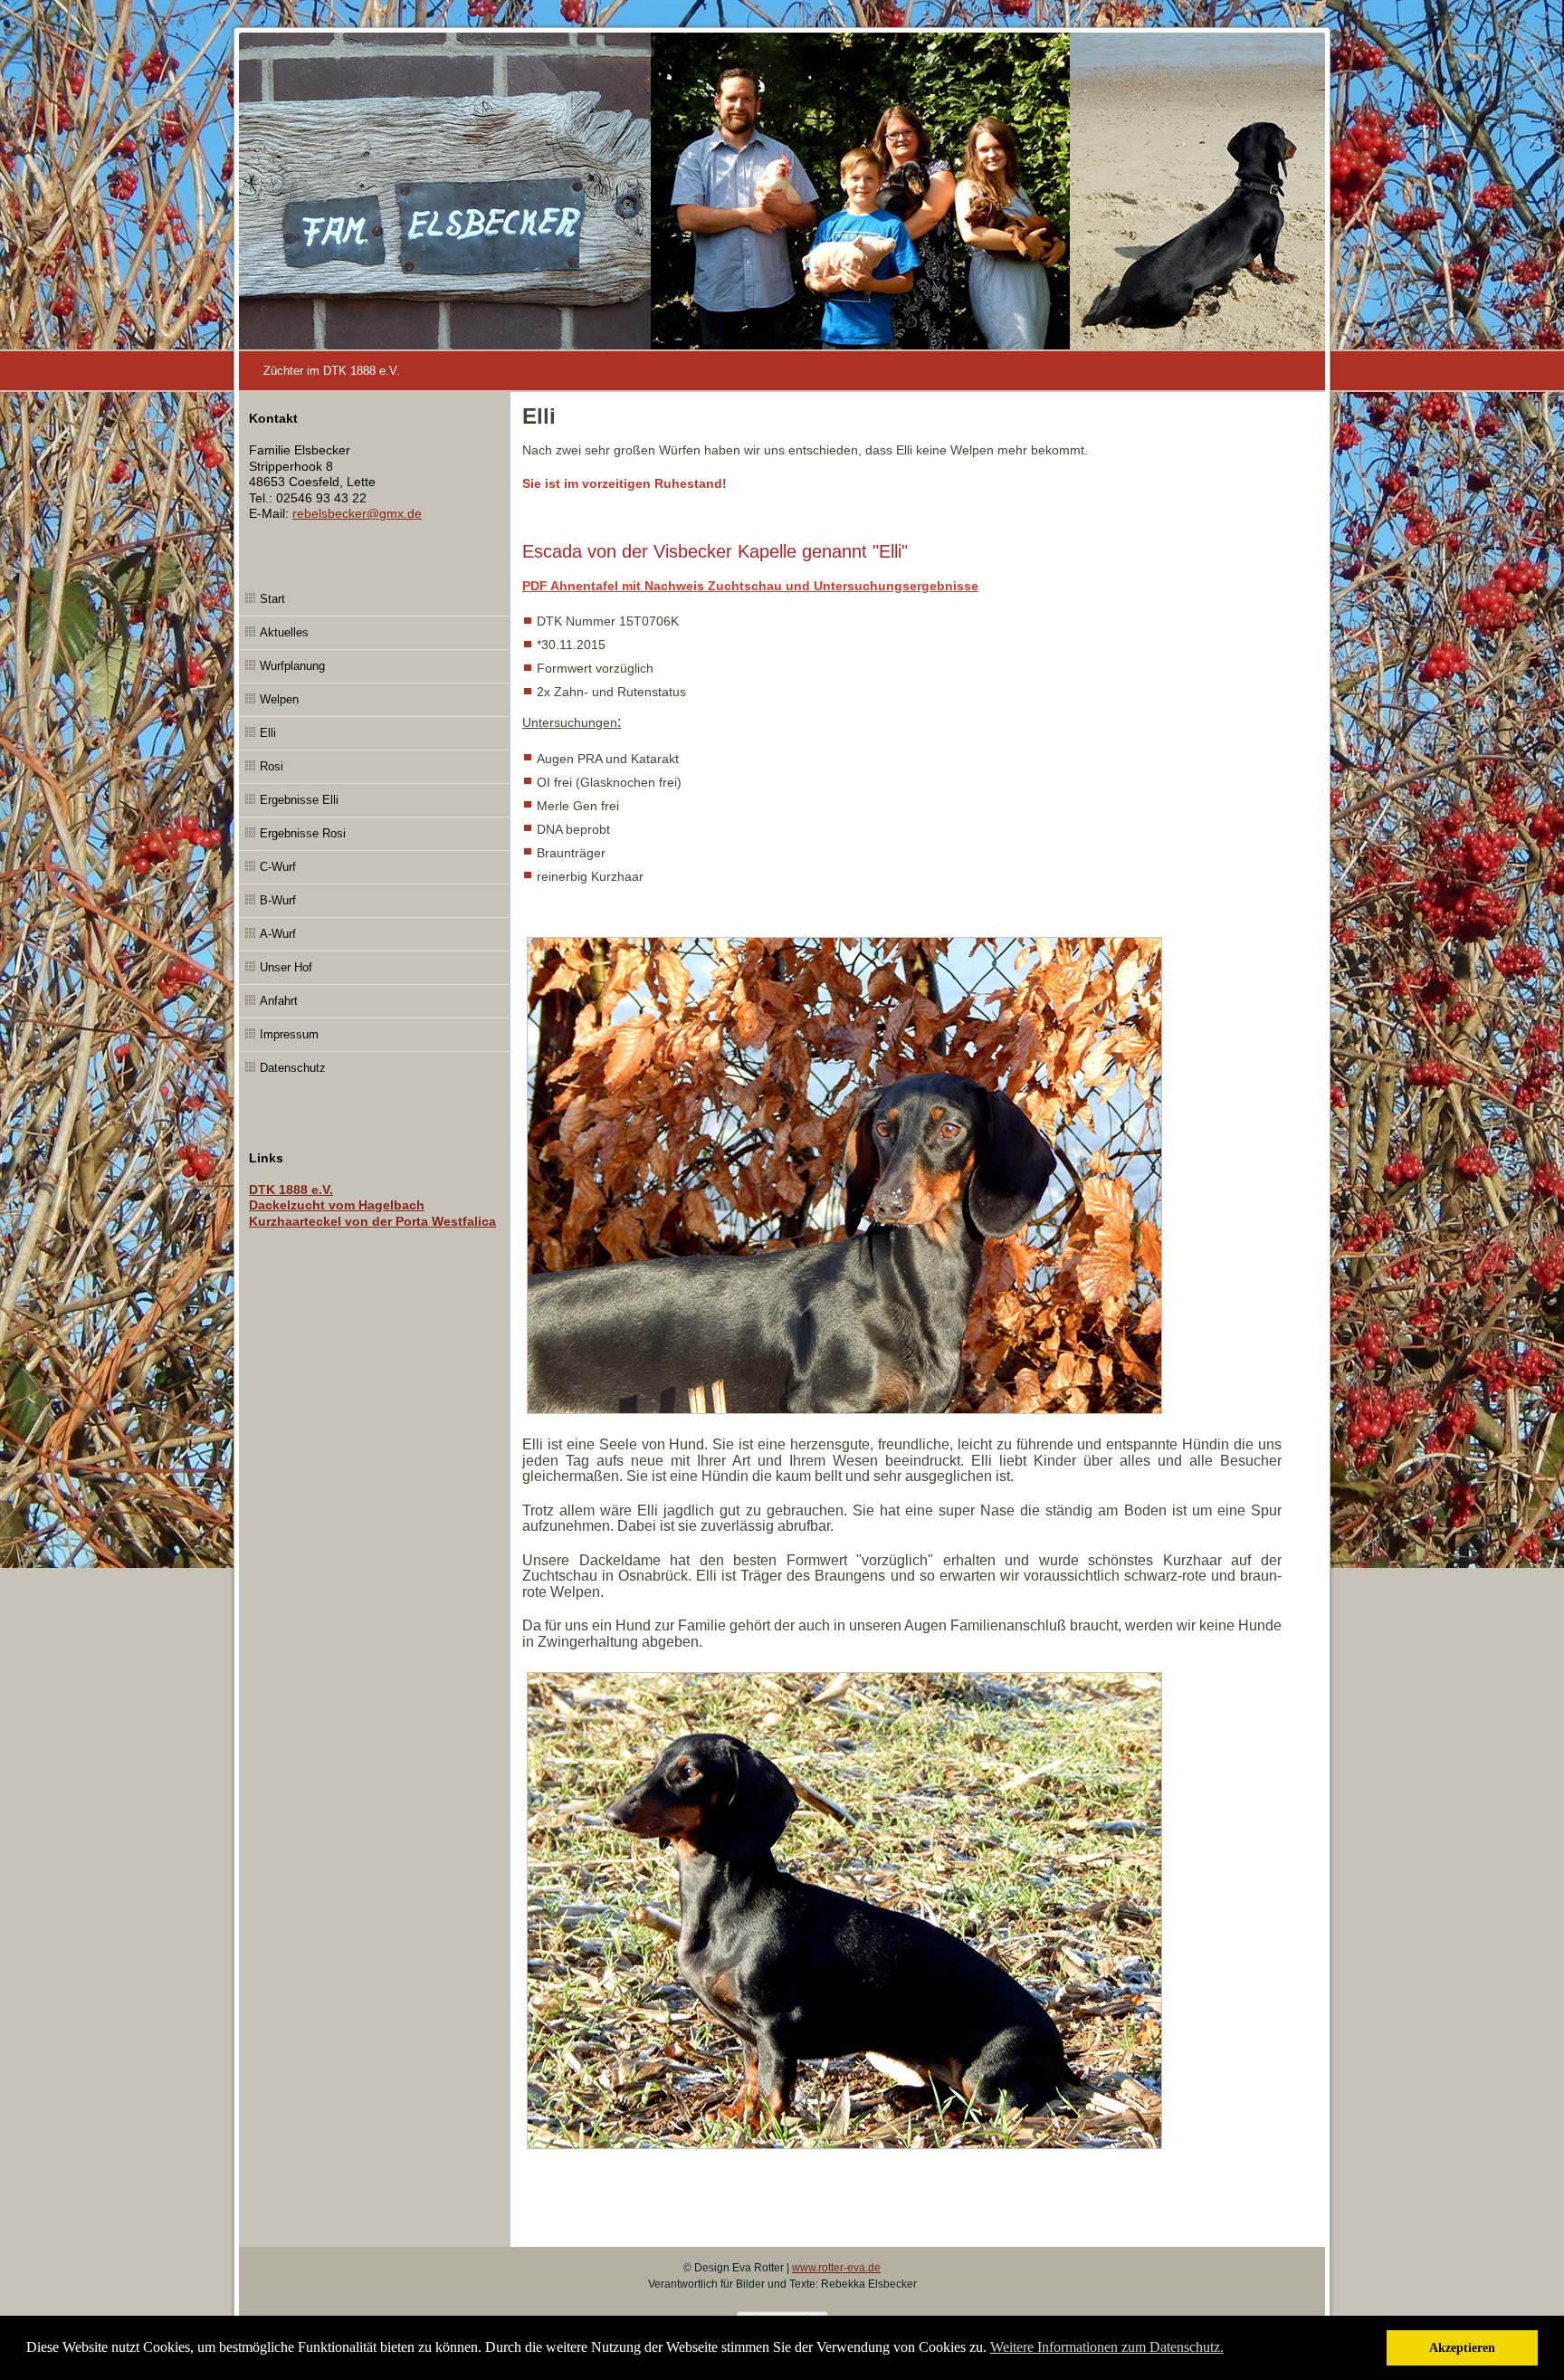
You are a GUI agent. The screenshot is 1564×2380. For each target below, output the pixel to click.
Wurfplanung (292, 666)
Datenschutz (293, 1068)
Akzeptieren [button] (1462, 2347)
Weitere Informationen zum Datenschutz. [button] (1107, 2347)
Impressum (289, 1034)
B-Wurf (278, 900)
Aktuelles (284, 632)
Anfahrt (279, 1001)
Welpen (279, 699)
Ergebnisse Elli (299, 800)
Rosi (272, 766)
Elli (268, 733)
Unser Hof (286, 967)
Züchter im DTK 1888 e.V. (332, 371)
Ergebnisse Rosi (303, 833)
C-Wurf (278, 867)
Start (272, 599)
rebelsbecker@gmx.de (357, 513)
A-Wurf (278, 934)
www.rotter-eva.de (836, 2268)
